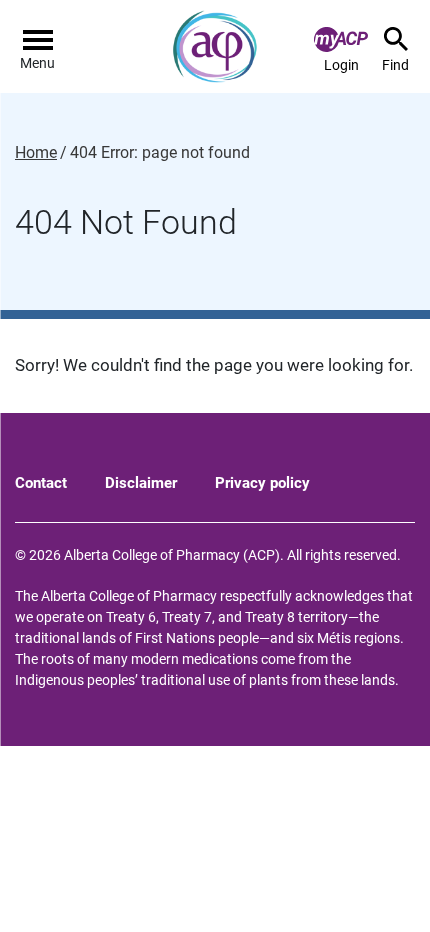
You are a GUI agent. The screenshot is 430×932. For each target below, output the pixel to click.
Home (36, 153)
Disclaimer (141, 483)
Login (341, 65)
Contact (41, 483)
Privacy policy (262, 483)
